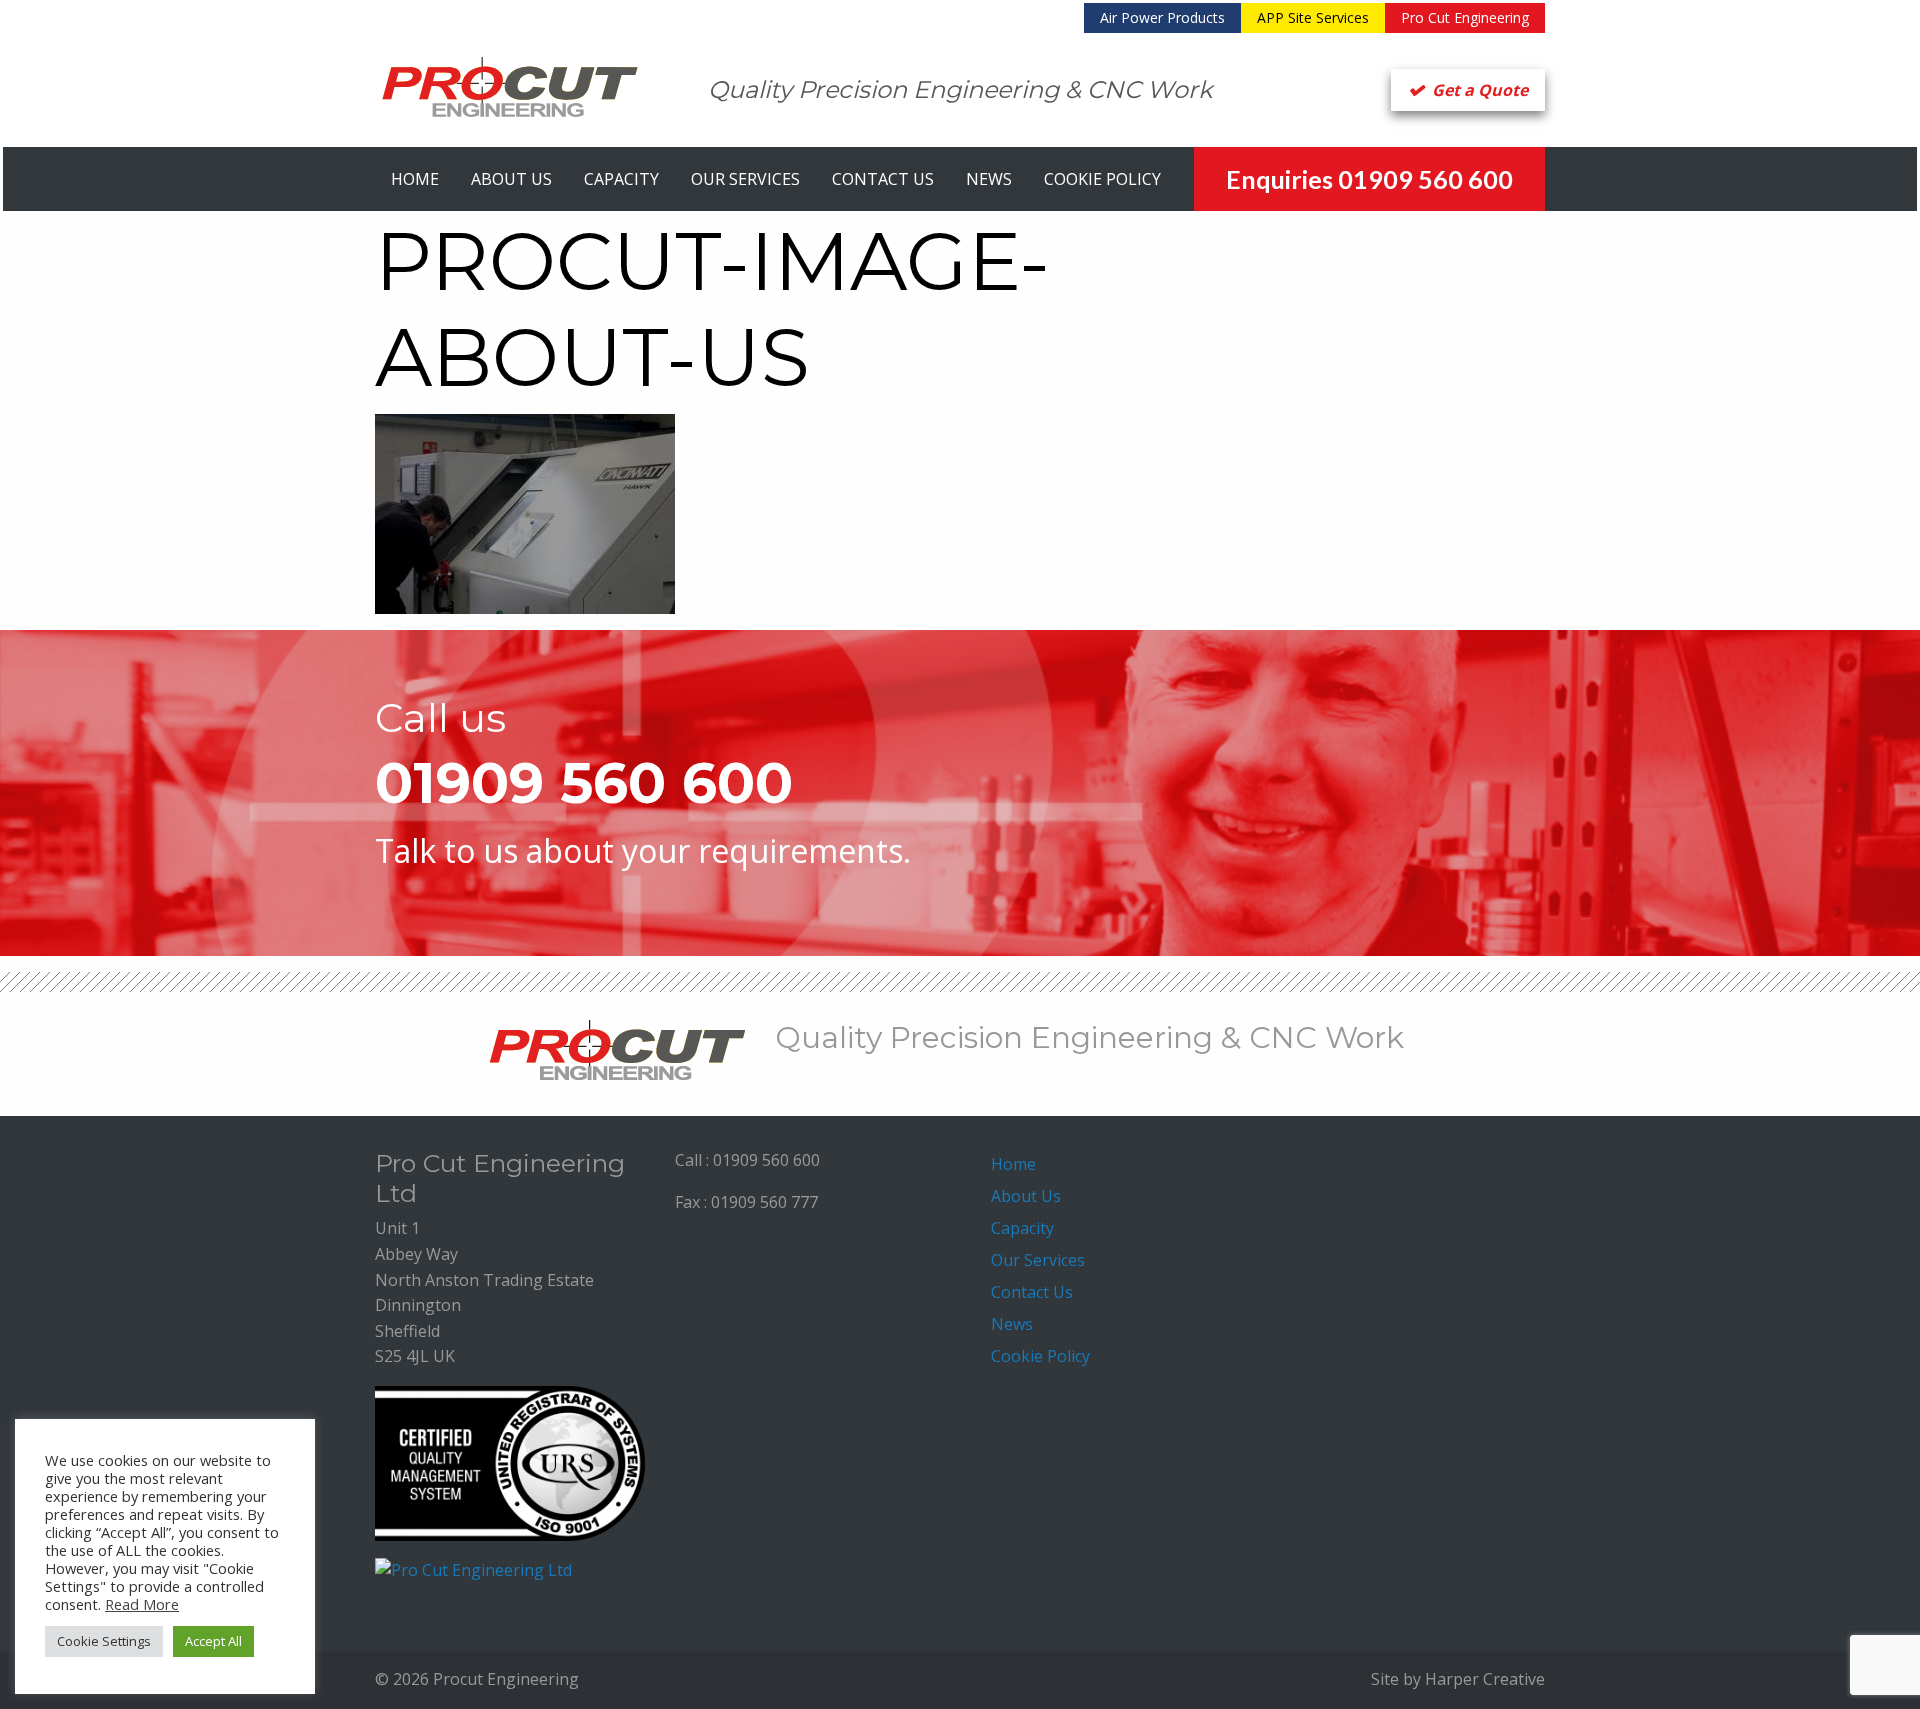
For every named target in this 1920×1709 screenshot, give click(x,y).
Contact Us (883, 179)
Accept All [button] (213, 1641)
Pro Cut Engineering (1465, 17)
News (989, 179)
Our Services (745, 179)
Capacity (621, 179)
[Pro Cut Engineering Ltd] (473, 1569)
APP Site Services (1313, 17)
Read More (142, 1604)
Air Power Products (1162, 17)
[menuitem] (1162, 18)
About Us (511, 179)
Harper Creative (1485, 1679)
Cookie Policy (1102, 179)
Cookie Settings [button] (104, 1641)
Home (415, 179)
